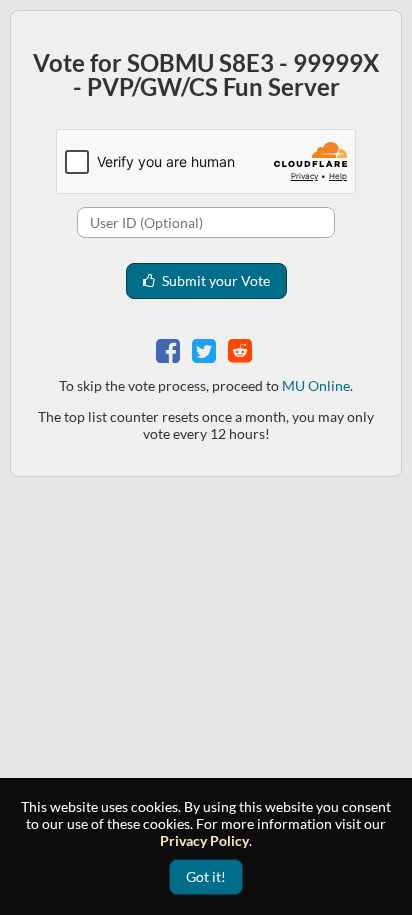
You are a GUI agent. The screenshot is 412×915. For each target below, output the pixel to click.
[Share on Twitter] (206, 348)
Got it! (206, 876)
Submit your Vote (214, 280)
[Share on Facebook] (170, 348)
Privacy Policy (204, 840)
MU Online (316, 385)
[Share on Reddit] (242, 348)
